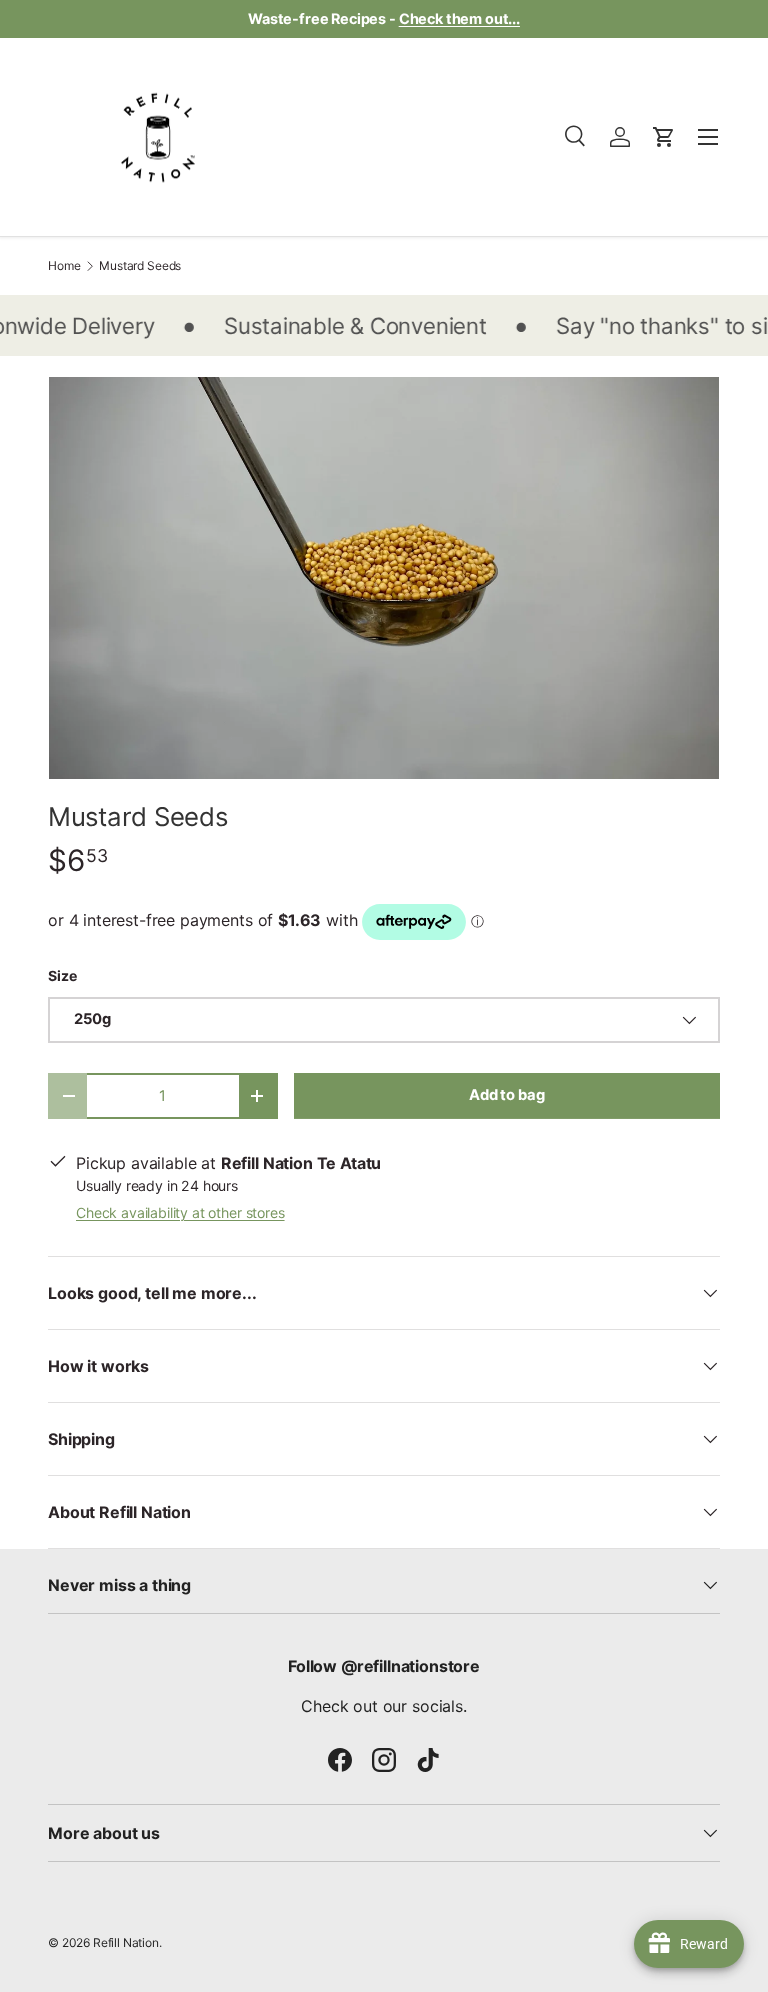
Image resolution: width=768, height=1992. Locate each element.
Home (64, 266)
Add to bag (506, 1095)
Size (62, 975)
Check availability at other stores (180, 1212)
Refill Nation (126, 1942)
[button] (664, 137)
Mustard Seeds (140, 266)
